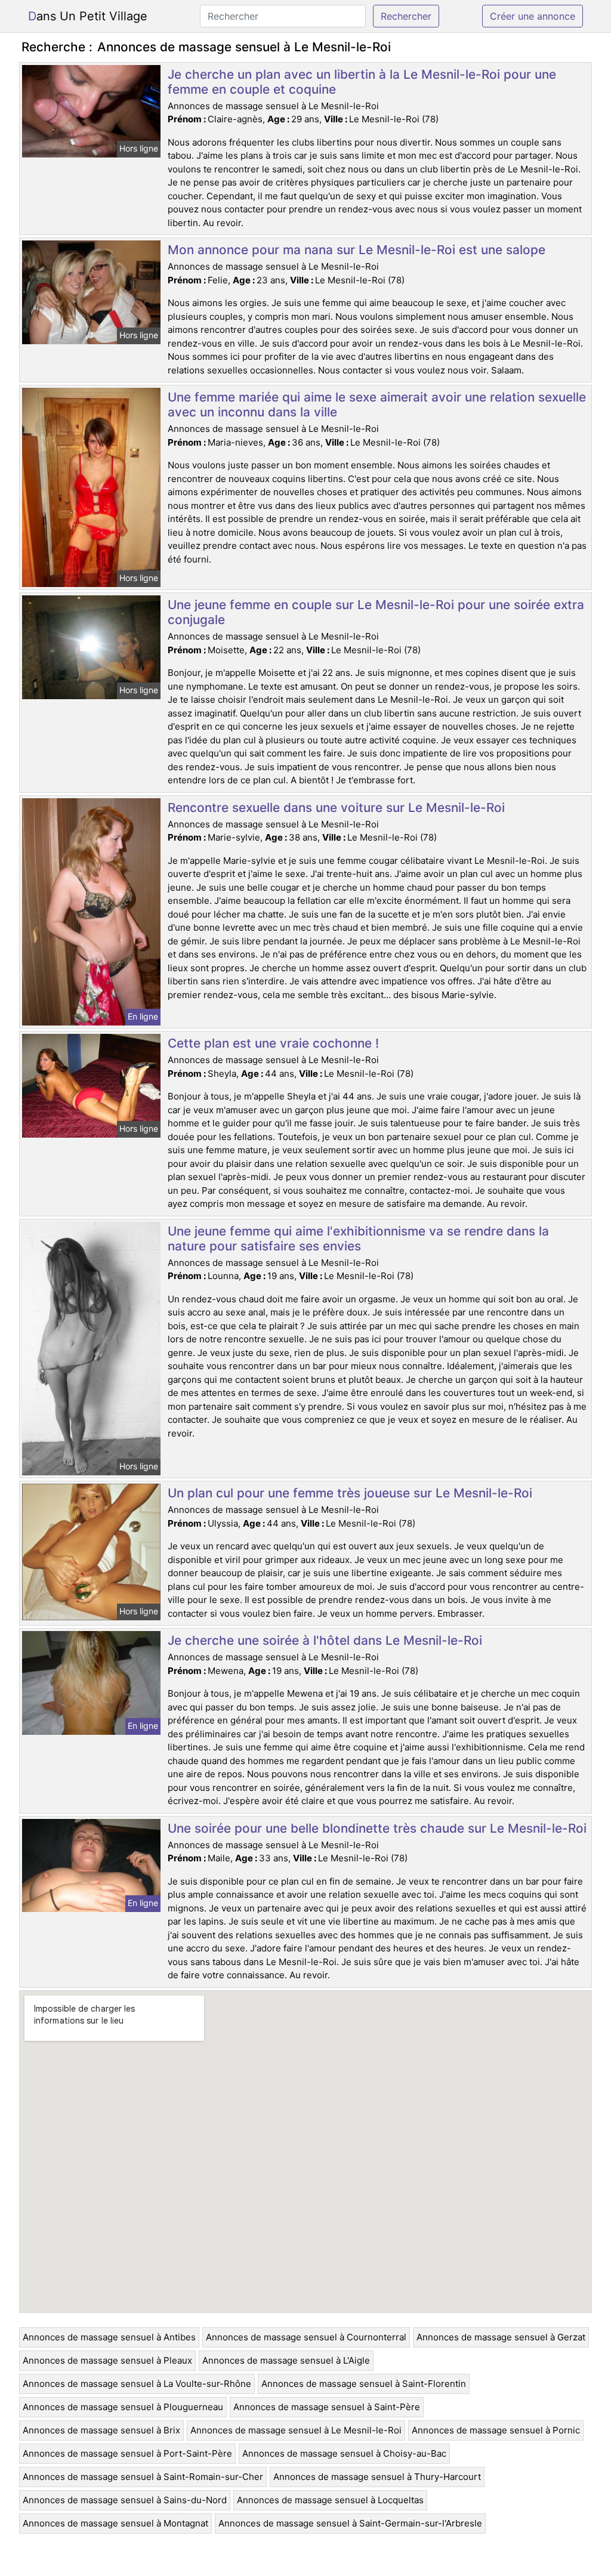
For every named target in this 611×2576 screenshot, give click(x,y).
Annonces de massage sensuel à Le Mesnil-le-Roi (296, 2430)
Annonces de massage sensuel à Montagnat (115, 2523)
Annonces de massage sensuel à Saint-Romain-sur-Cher (143, 2477)
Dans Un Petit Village (88, 16)
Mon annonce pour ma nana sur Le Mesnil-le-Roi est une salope (357, 250)
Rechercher (406, 16)
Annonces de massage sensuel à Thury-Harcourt (377, 2477)
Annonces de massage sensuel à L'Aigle (286, 2360)
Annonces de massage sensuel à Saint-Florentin (364, 2384)
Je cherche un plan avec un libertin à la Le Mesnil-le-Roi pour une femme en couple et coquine (362, 82)
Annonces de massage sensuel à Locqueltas (330, 2500)
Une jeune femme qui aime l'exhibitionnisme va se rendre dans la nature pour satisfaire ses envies (358, 1238)
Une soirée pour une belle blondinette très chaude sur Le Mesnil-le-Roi (377, 1828)
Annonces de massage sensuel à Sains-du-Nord (125, 2500)
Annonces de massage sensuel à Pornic (496, 2430)
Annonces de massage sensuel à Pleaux (107, 2360)
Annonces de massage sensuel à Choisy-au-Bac (344, 2453)
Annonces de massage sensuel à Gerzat (501, 2337)
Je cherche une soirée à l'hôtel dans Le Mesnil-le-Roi (325, 1640)
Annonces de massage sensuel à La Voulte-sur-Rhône (137, 2384)
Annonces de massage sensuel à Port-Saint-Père (127, 2453)
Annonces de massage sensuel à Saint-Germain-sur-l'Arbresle (350, 2523)
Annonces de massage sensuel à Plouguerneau (123, 2407)
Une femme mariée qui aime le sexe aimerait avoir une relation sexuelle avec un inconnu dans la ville (377, 404)
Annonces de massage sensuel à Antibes (109, 2337)
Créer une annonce (533, 16)
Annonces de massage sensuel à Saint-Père (327, 2407)
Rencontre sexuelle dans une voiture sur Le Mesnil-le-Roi (336, 807)
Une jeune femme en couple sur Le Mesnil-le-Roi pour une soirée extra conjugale (376, 612)
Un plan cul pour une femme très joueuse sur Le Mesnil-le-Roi (350, 1493)
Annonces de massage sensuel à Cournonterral (306, 2337)
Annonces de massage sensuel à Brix (101, 2430)
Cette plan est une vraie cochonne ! (273, 1043)
